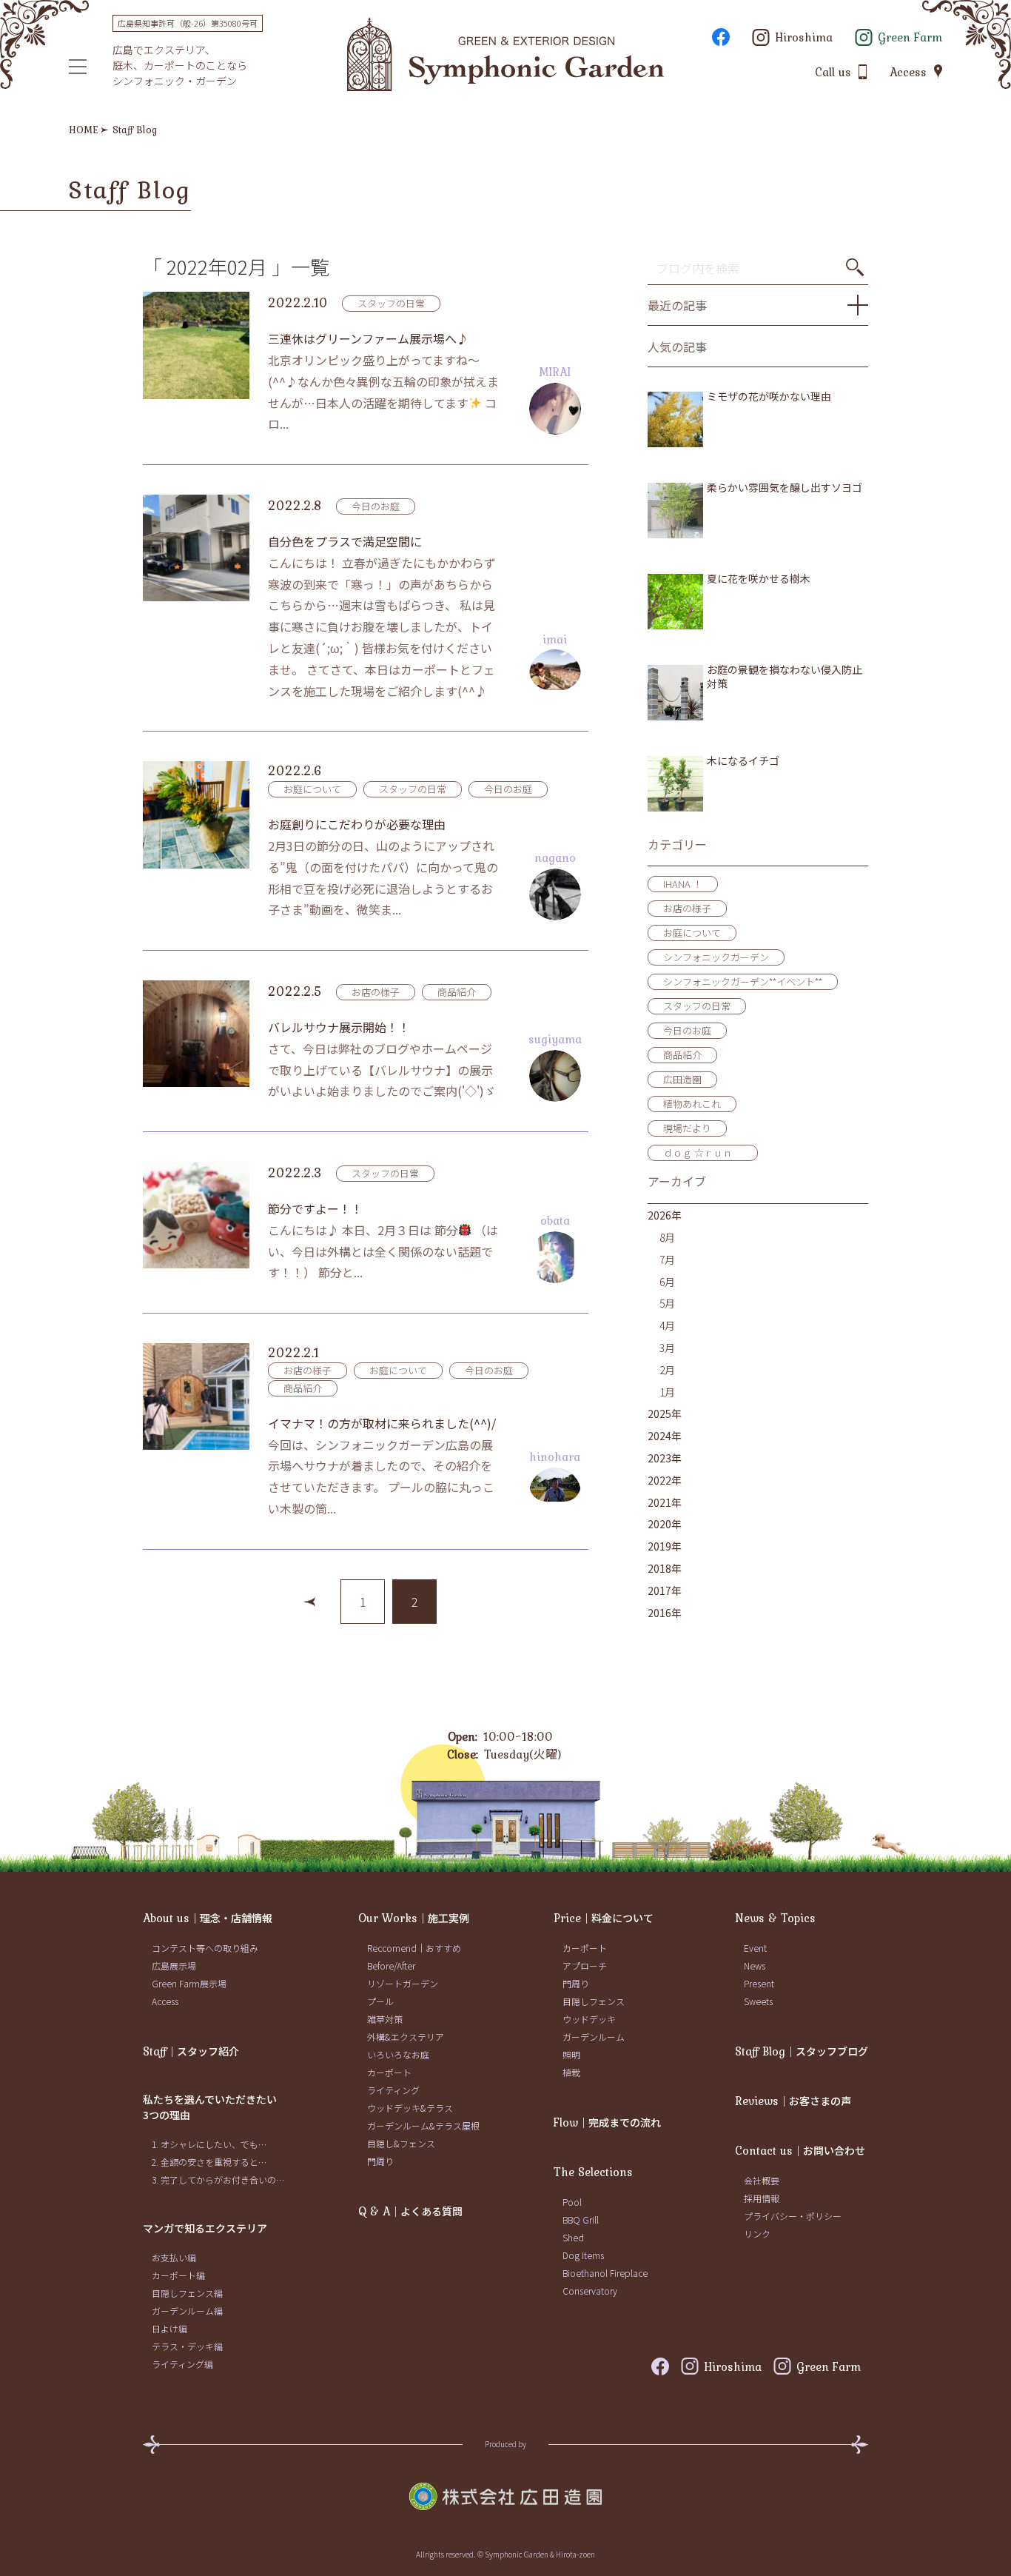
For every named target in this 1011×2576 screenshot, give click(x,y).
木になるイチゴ (743, 761)
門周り (380, 2161)
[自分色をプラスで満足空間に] (196, 548)
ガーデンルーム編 (187, 2311)
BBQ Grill (581, 2219)
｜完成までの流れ (607, 2122)
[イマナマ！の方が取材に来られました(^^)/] (196, 1396)
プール (380, 2001)
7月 (667, 1259)
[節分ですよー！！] (196, 1215)
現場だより (687, 1128)
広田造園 (682, 1079)
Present (759, 1983)
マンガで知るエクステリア (205, 2228)
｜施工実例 (414, 1918)
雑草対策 (385, 2019)
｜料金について (604, 1918)
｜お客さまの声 (793, 2101)
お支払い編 (174, 2257)
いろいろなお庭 (398, 2054)
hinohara (555, 1456)
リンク (757, 2234)
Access (165, 2001)
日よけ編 (169, 2328)
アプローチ (585, 1966)
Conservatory (590, 2291)
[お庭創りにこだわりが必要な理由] (196, 814)
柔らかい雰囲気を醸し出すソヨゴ (785, 488)
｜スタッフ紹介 (191, 2051)
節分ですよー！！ (315, 1208)
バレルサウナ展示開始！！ (339, 1027)
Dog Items (583, 2255)
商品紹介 (457, 992)
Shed (573, 2237)
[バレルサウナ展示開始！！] (196, 1034)
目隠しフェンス (594, 2001)
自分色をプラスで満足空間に (345, 541)
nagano (555, 857)
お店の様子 (376, 992)
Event (755, 1948)
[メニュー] (78, 67)
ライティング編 (182, 2364)
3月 (667, 1348)
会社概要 (762, 2180)
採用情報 (762, 2198)
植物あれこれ (692, 1104)
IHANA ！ (683, 884)
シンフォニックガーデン (716, 957)
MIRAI (555, 372)
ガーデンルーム (594, 2037)
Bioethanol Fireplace (605, 2273)
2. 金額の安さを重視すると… (209, 2162)
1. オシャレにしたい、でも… (209, 2144)
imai (555, 639)
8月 (667, 1237)
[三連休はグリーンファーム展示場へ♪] (196, 345)
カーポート (389, 2072)
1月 (667, 1392)
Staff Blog (135, 130)
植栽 (571, 2072)
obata (555, 1220)
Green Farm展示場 (189, 1983)
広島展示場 (174, 1966)
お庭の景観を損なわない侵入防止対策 (785, 677)
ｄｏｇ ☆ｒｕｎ (703, 1152)
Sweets (758, 2001)
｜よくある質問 (410, 2211)
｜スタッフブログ (802, 2051)
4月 (667, 1325)
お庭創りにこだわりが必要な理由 (357, 824)
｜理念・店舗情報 (208, 1918)
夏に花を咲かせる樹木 (759, 579)
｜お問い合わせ (800, 2150)
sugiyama (555, 1039)
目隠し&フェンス (401, 2143)
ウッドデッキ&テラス (410, 2108)
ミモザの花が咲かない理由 (769, 397)
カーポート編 (178, 2275)
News (755, 1966)
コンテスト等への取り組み (205, 1948)
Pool (572, 2202)
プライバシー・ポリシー (793, 2216)
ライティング (393, 2090)
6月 (667, 1282)
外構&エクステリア (406, 2037)
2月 (667, 1370)
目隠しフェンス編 (187, 2293)
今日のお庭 (376, 506)
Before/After (391, 1966)
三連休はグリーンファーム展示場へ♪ (368, 338)
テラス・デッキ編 (187, 2346)
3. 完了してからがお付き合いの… (218, 2179)
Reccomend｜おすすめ (414, 1948)
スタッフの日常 (391, 303)
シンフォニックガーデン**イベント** (743, 981)
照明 (571, 2054)
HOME (84, 130)
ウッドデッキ (589, 2019)
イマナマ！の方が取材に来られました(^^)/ (382, 1423)
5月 (667, 1303)
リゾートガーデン (403, 1983)
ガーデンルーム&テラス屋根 (423, 2125)
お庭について (312, 789)
